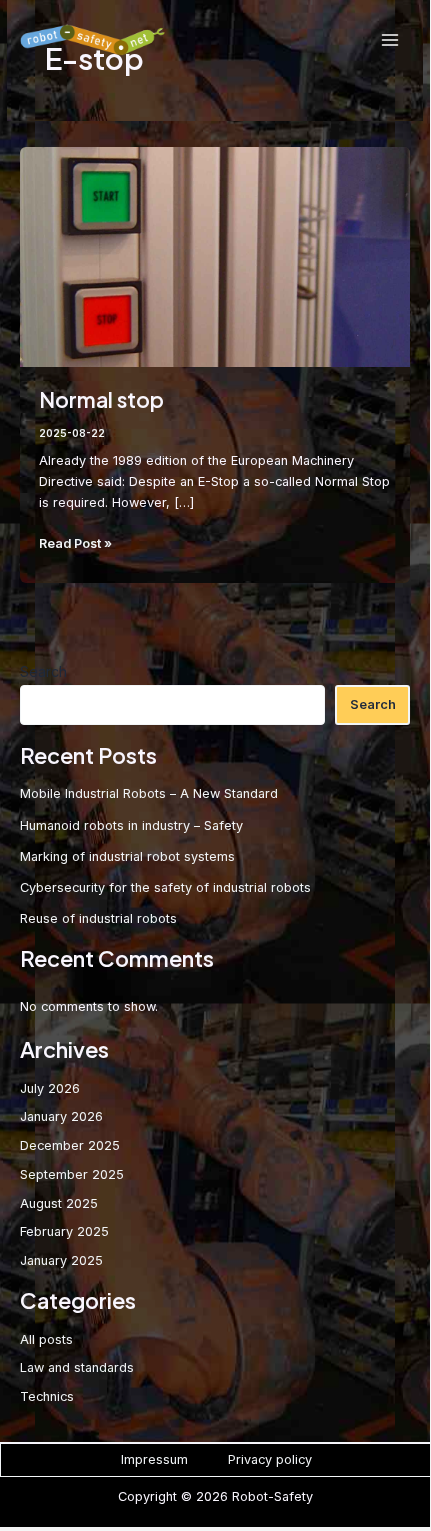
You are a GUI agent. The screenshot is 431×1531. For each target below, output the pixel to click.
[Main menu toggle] (390, 39)
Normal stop (101, 399)
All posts (46, 1339)
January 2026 (61, 1116)
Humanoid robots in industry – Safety (131, 825)
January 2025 (61, 1260)
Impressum (154, 1459)
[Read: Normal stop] (215, 255)
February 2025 (64, 1231)
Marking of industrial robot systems (127, 856)
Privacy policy (270, 1459)
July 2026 (50, 1088)
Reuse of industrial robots (98, 918)
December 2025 (70, 1145)
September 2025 (72, 1174)
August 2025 (59, 1203)
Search (43, 671)
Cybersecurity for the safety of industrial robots (165, 887)
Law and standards (77, 1367)
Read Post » (75, 544)
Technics (47, 1396)
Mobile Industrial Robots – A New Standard (149, 793)
